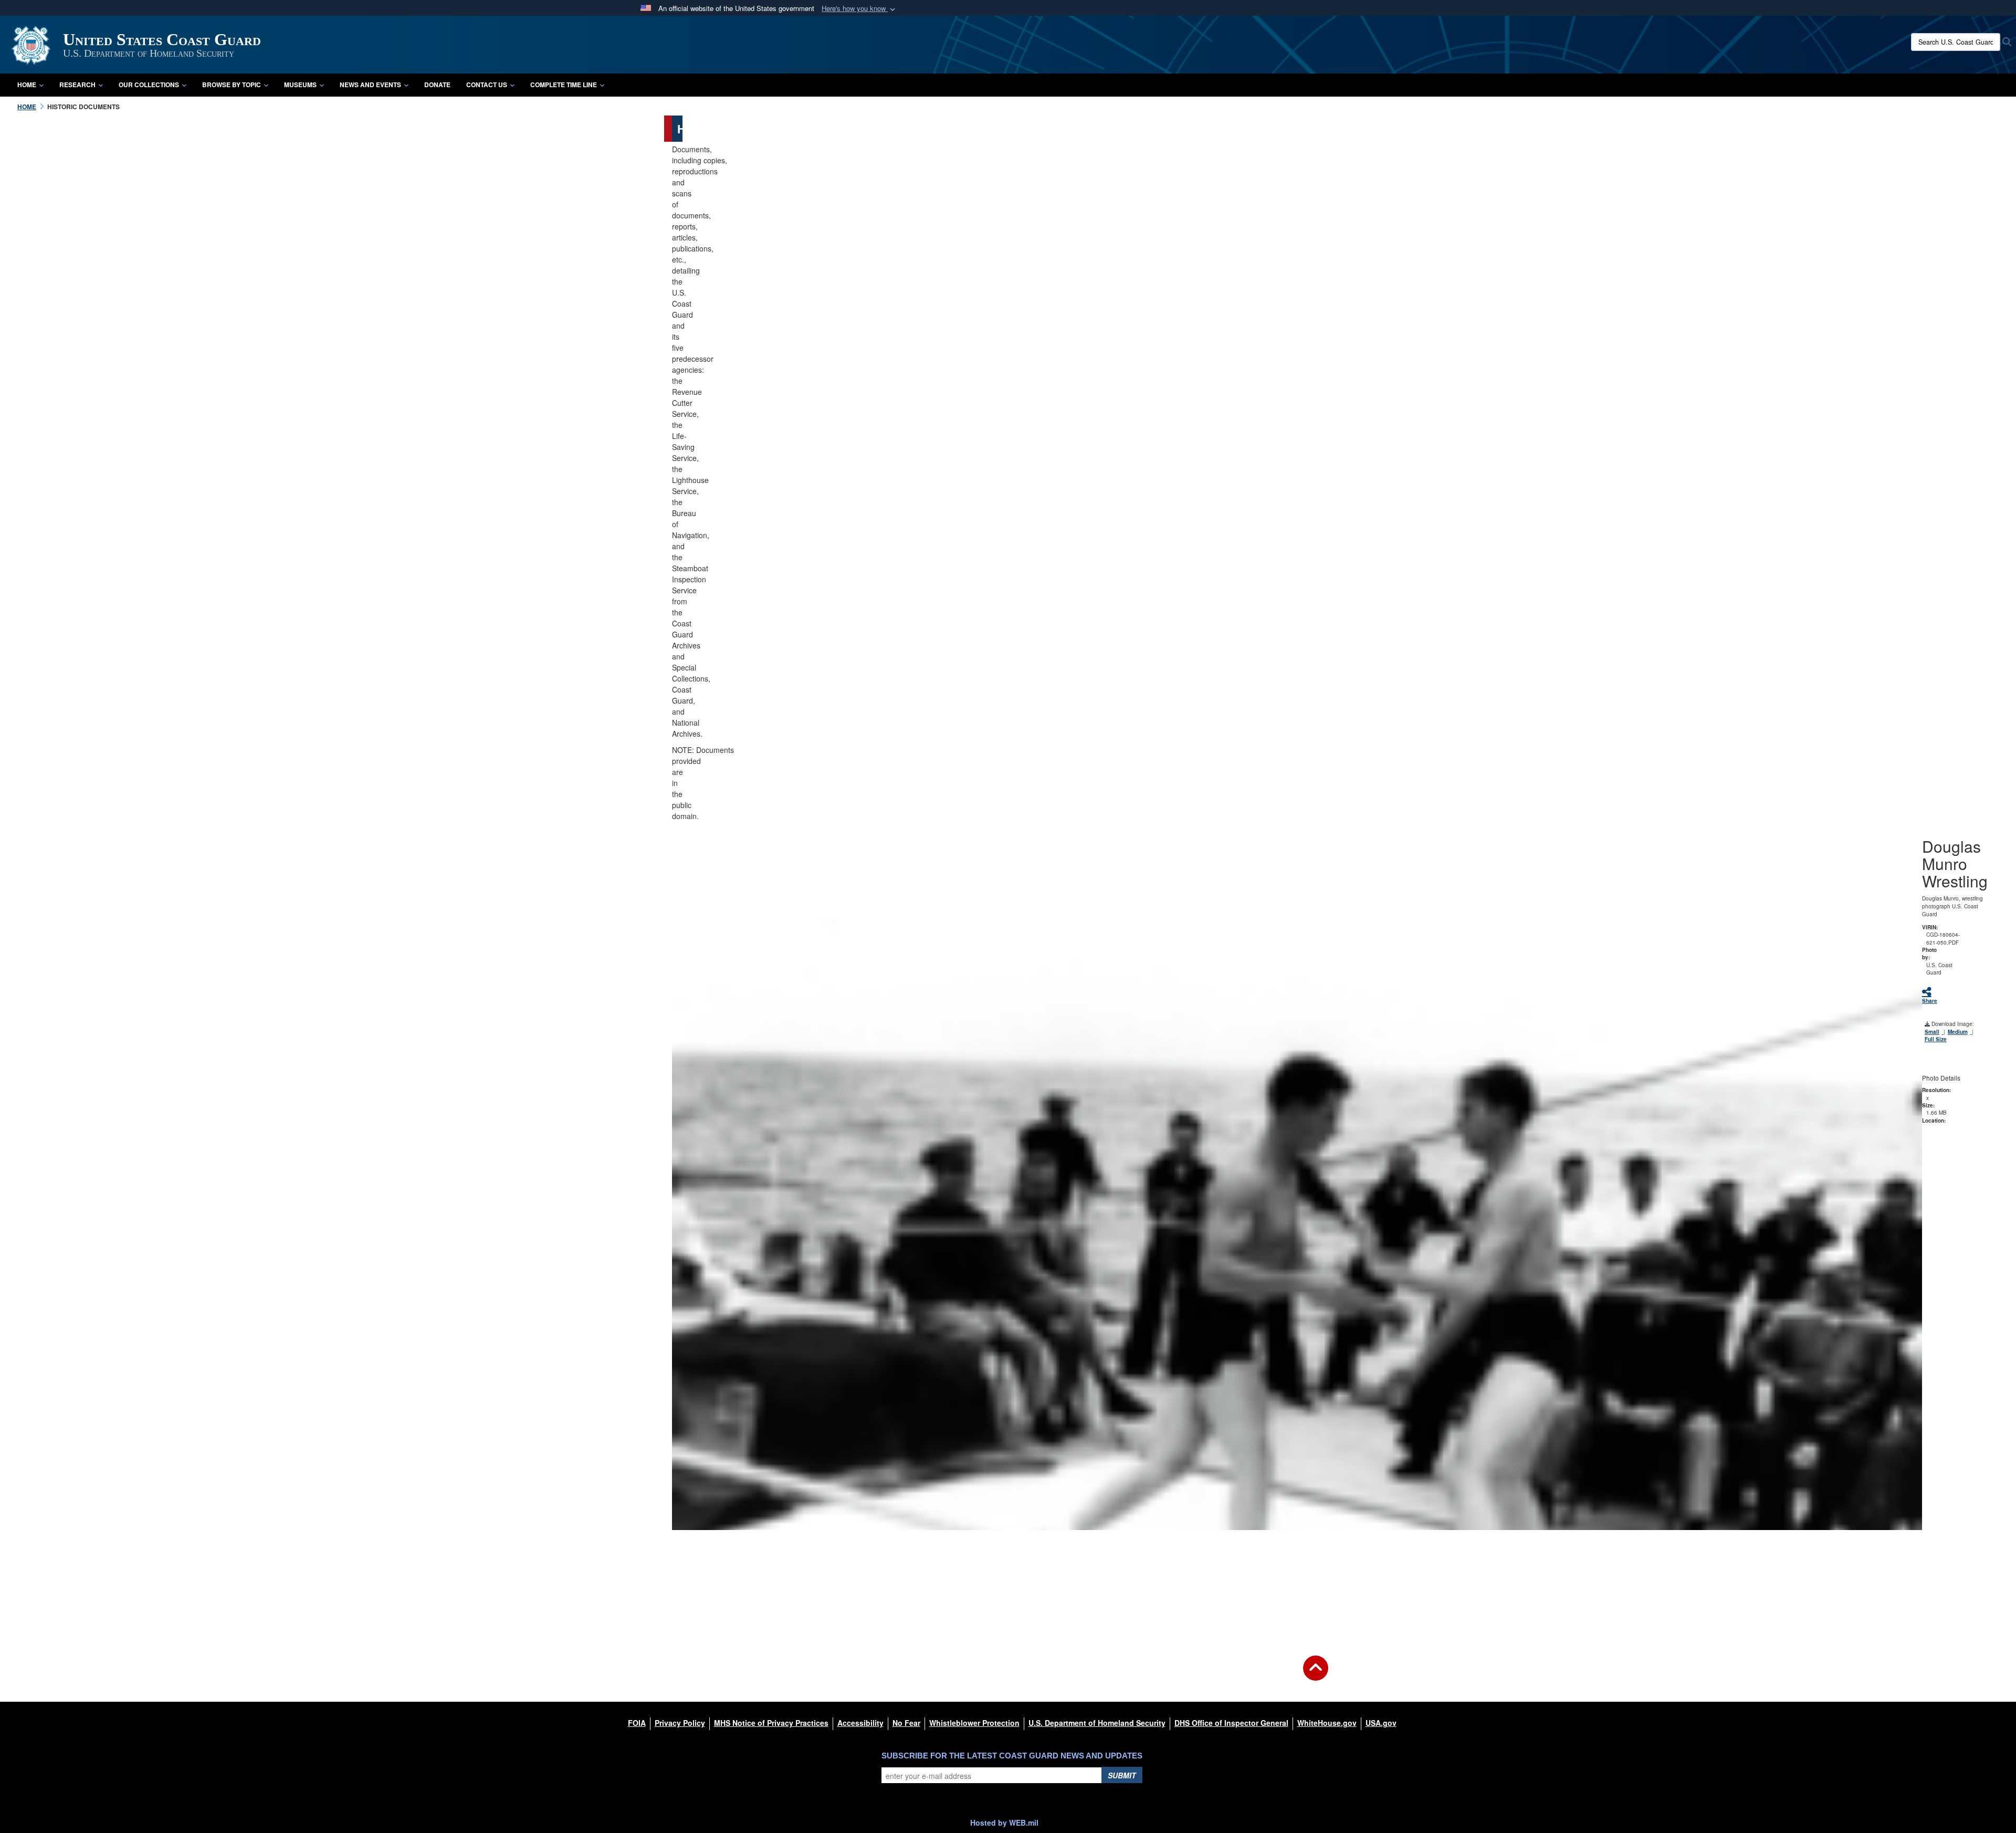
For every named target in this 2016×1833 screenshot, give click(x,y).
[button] (859, 9)
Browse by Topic (232, 85)
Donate (437, 85)
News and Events (370, 85)
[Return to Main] (1316, 1674)
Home (27, 85)
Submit (1122, 1775)
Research (77, 85)
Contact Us (487, 85)
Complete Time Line (564, 85)
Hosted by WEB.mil (1004, 1822)
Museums (300, 85)
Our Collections (149, 85)
